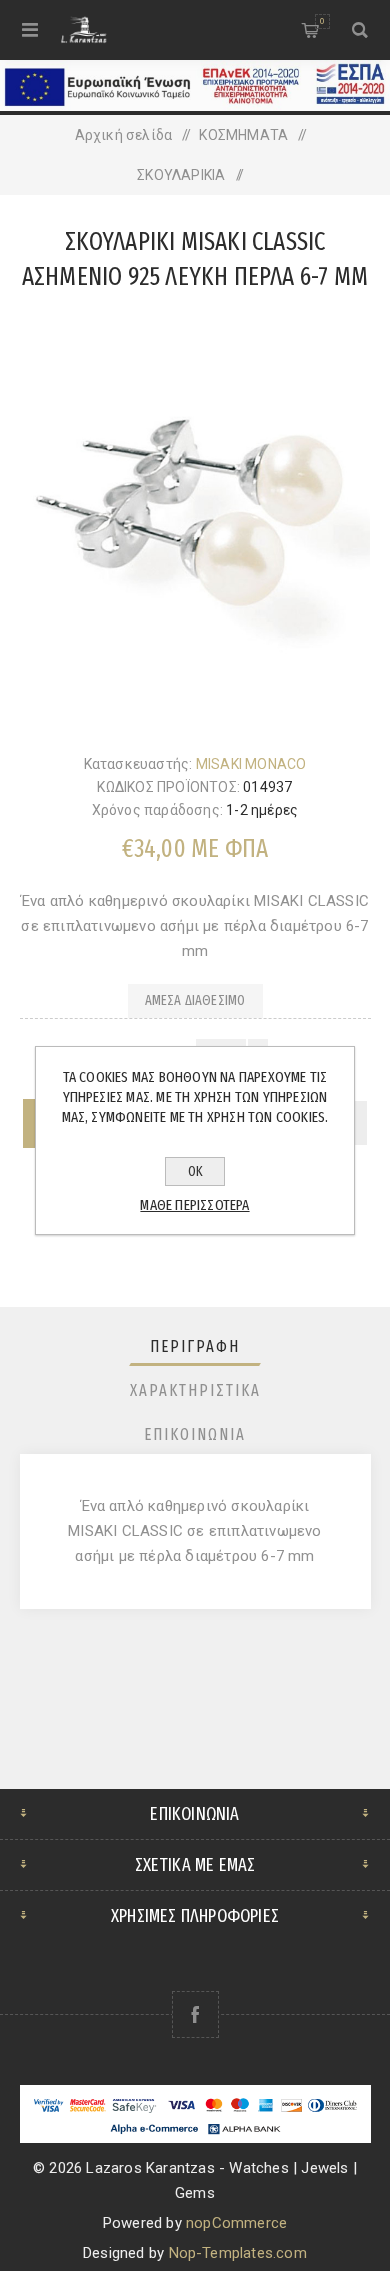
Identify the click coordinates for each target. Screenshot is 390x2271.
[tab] (195, 1346)
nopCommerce (236, 2223)
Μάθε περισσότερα (194, 1205)
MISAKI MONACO (251, 764)
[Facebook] (195, 2014)
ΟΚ (195, 1171)
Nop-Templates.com (238, 2253)
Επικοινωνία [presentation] (195, 1434)
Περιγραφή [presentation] (195, 1346)
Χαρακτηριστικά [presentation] (195, 1390)
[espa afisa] (195, 106)
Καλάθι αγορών (322, 21)
